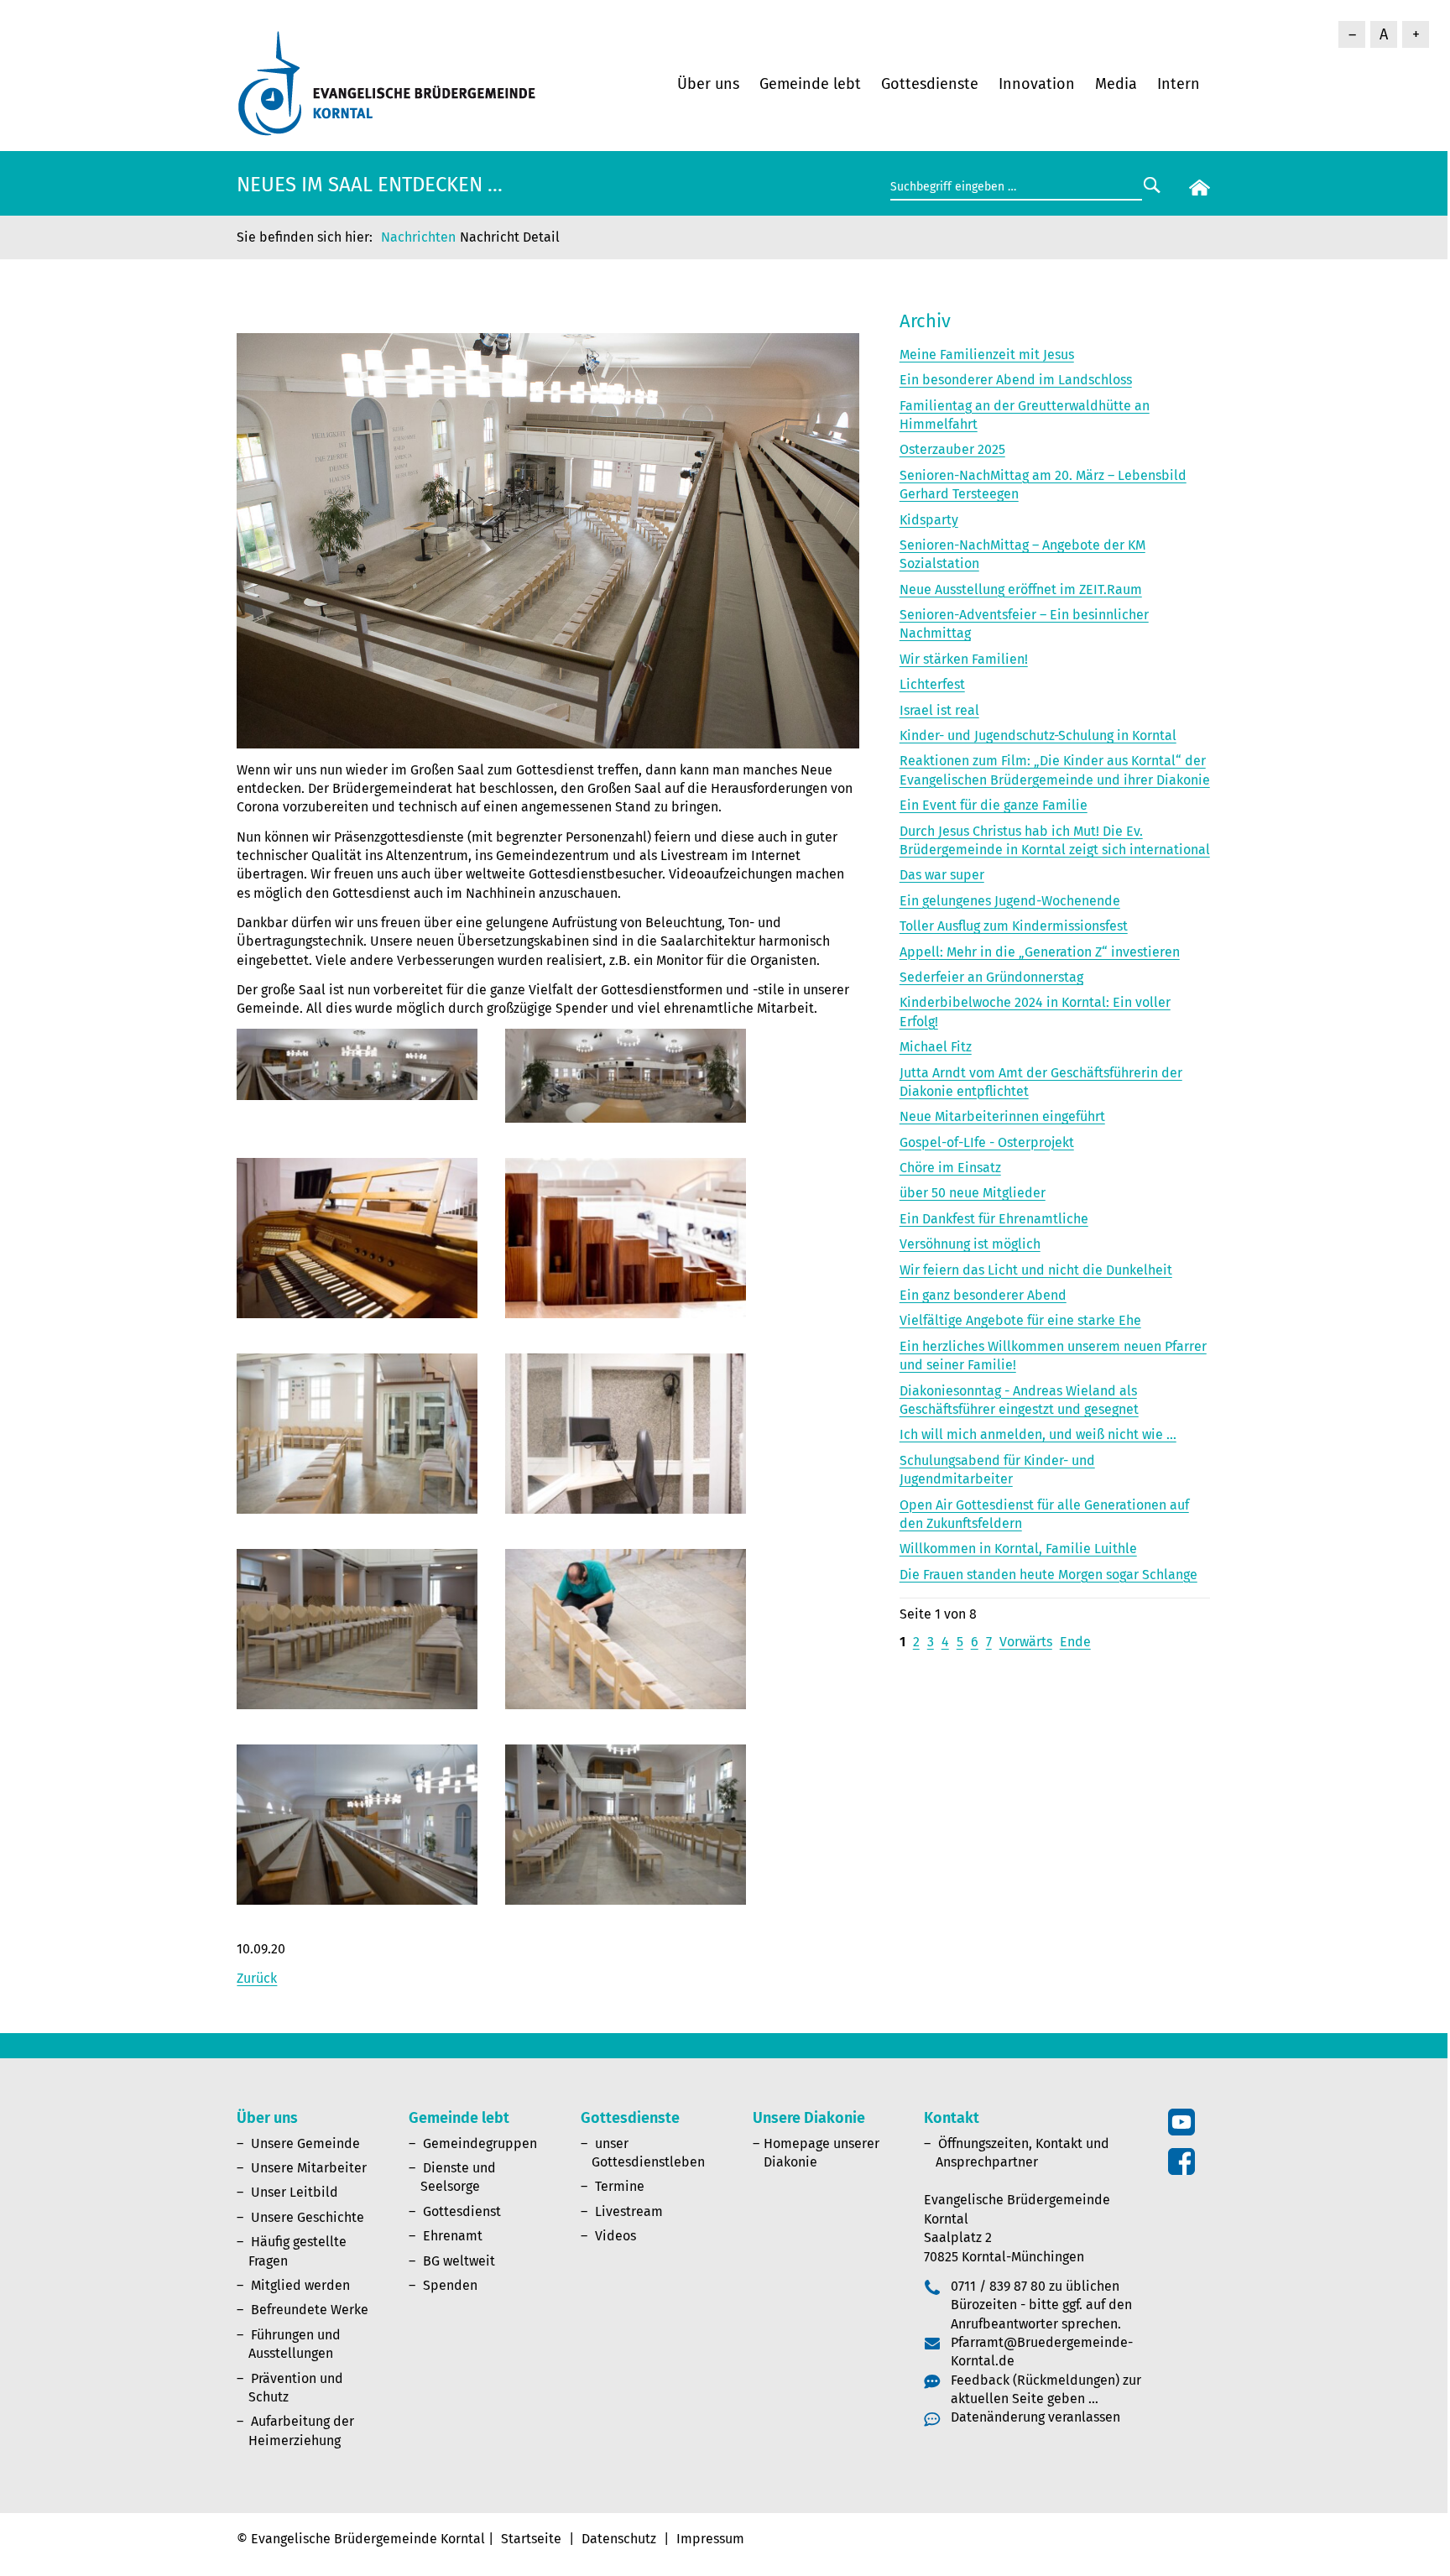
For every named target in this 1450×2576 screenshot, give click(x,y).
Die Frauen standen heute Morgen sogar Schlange (1048, 1575)
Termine (620, 2186)
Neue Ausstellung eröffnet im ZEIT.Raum (1021, 589)
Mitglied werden (300, 2285)
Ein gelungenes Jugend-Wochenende (1010, 901)
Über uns (708, 84)
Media (1116, 84)
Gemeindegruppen (480, 2143)
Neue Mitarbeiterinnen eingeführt (1002, 1116)
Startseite (531, 2539)
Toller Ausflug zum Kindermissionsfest (1014, 926)
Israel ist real (939, 710)
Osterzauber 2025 (952, 449)
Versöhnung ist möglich (970, 1244)
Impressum (710, 2539)
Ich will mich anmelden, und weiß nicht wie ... (1038, 1434)
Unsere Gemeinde (305, 2143)
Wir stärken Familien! (964, 659)
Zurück (257, 1978)
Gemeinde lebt (810, 84)
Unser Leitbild (295, 2192)
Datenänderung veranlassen (1035, 2417)
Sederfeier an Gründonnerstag (991, 977)
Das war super (942, 875)
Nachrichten (418, 237)
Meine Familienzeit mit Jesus (987, 355)
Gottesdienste (930, 84)
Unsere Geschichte (308, 2217)
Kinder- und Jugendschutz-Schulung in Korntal (1038, 735)
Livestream (629, 2211)
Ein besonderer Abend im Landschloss (1016, 380)
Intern (1179, 84)
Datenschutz (619, 2539)
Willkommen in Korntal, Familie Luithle (1018, 1549)
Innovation (1037, 84)
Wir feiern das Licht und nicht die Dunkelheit (1036, 1270)
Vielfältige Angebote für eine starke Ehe (1020, 1320)
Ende (1075, 1642)
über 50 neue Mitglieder (973, 1193)
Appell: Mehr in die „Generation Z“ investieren (1040, 952)
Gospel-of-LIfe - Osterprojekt (987, 1142)
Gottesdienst (462, 2211)
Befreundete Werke (310, 2310)
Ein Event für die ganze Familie (994, 805)
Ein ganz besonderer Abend (983, 1295)
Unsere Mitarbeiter (309, 2168)
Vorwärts (1026, 1642)
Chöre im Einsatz (950, 1168)
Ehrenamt (453, 2236)
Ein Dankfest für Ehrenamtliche (994, 1219)
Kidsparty (929, 520)
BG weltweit (459, 2261)
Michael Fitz (936, 1047)
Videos (615, 2236)
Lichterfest (932, 684)
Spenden (450, 2285)
